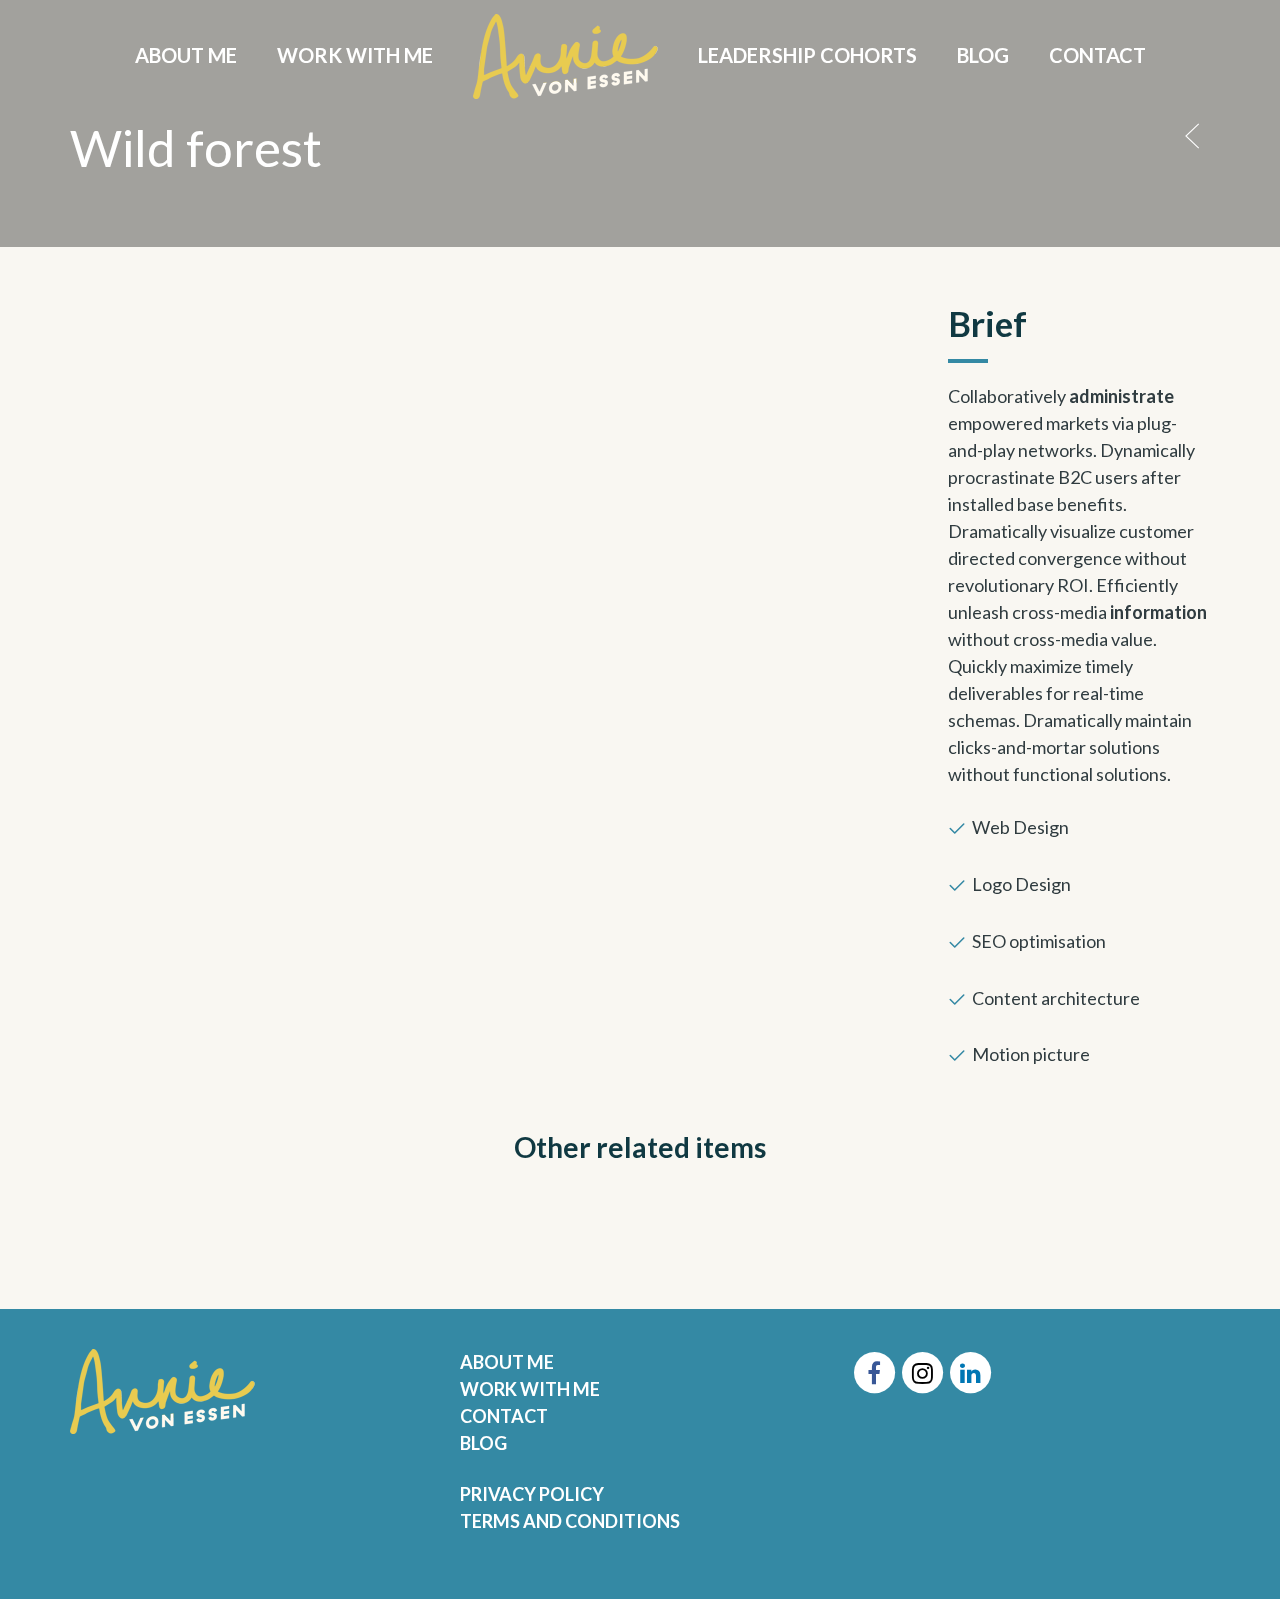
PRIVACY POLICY (532, 1494)
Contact (1097, 55)
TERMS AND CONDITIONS (570, 1521)
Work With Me (355, 55)
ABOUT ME (507, 1362)
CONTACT (504, 1416)
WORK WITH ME (530, 1389)
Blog (983, 55)
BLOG (483, 1443)
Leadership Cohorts (807, 55)
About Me (186, 55)
